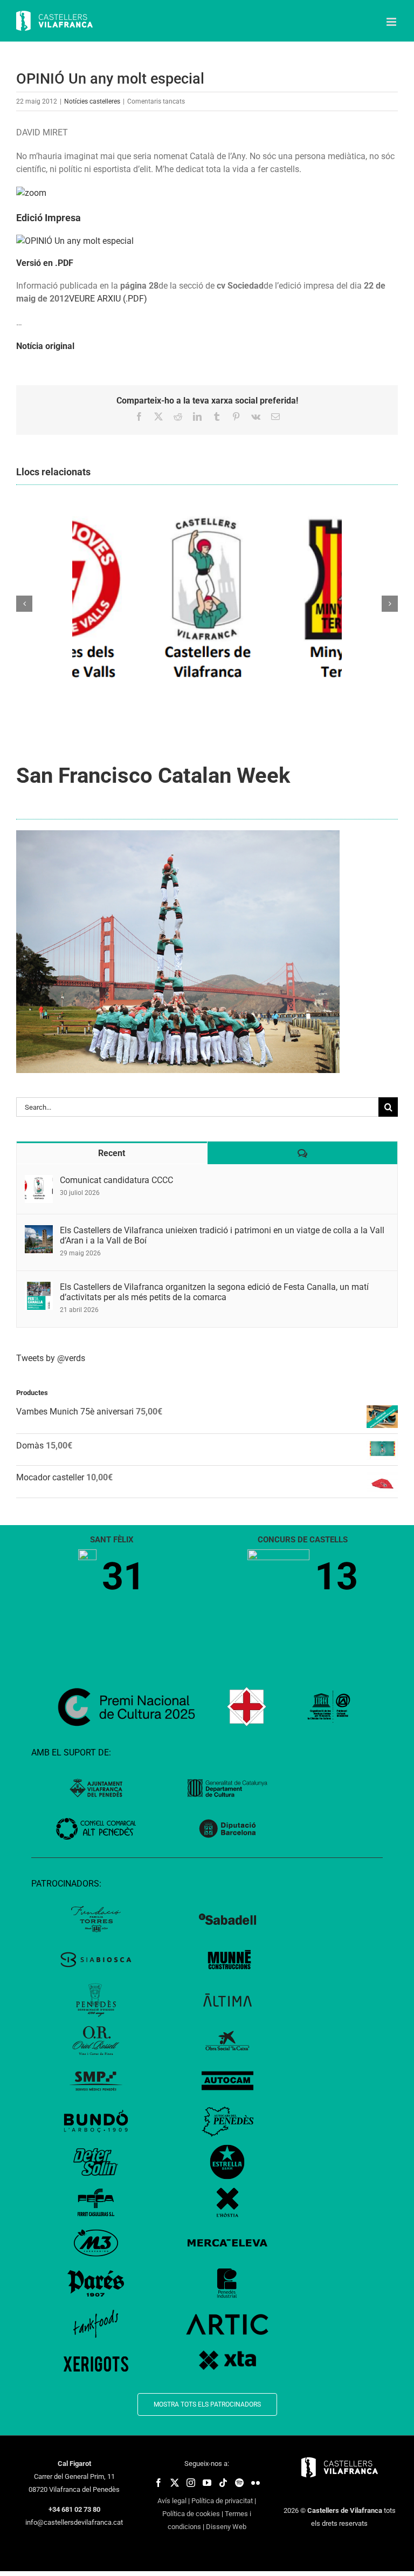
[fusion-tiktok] (223, 2483)
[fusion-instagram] (191, 2483)
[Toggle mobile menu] (392, 22)
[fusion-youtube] (207, 2483)
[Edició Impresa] (75, 241)
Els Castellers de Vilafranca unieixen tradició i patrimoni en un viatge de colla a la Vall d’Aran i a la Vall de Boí (222, 1235)
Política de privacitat (222, 2501)
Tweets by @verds (51, 1358)
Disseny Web (226, 2527)
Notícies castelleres (92, 101)
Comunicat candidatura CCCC (116, 1180)
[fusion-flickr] (256, 2483)
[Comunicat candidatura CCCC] (39, 1181)
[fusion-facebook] (158, 2483)
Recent (112, 1153)
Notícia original (45, 346)
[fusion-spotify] (239, 2483)
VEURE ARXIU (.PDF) (108, 299)
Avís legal (172, 2501)
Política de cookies (191, 2514)
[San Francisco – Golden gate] (178, 834)
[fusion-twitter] (175, 2483)
